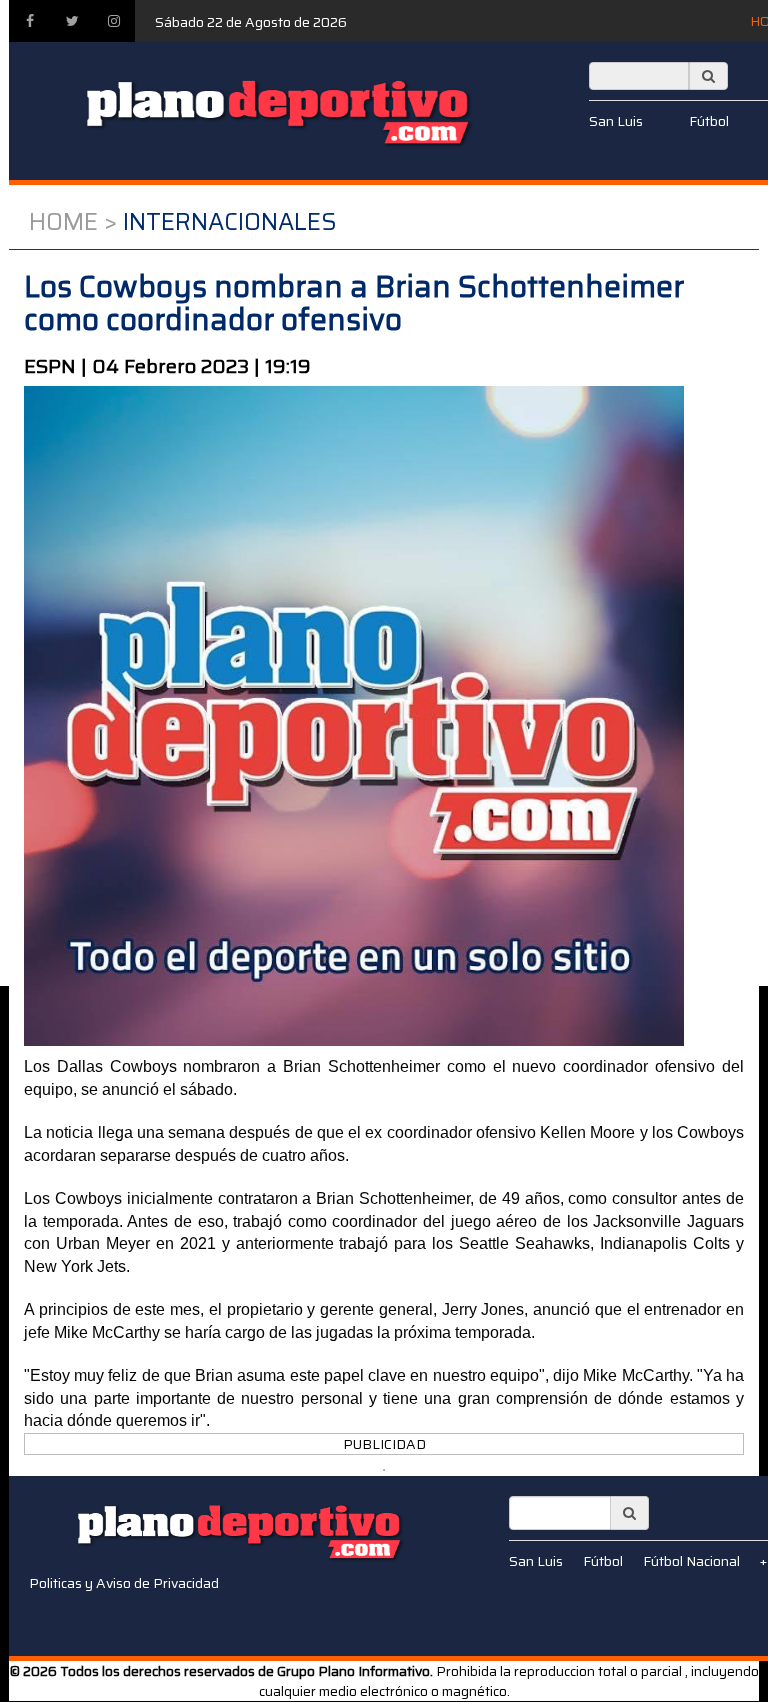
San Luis (616, 121)
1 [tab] (384, 1470)
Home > (73, 222)
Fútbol (709, 121)
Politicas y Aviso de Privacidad (124, 1583)
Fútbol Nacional (691, 1561)
